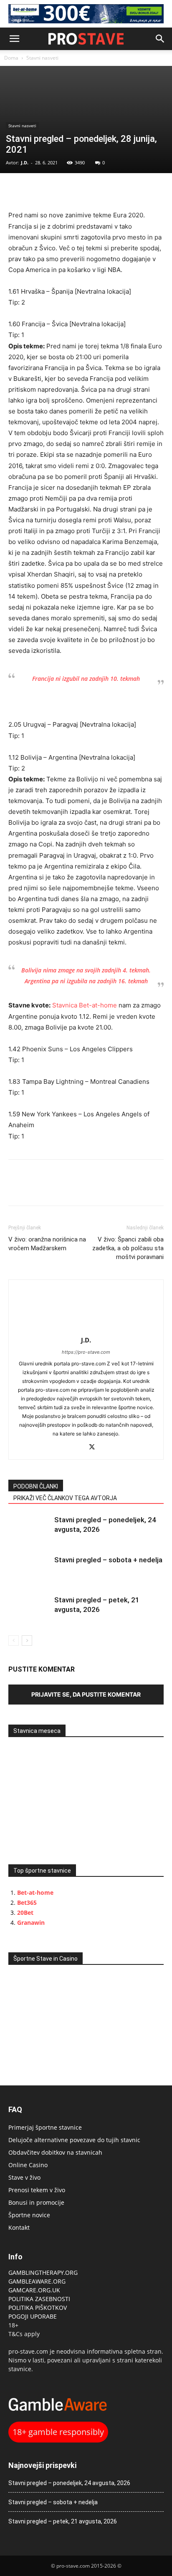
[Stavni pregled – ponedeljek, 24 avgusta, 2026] (29, 1530)
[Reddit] (77, 1448)
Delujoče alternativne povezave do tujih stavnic (74, 2140)
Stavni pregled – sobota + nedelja (108, 1560)
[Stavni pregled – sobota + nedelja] (29, 1570)
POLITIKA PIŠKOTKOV (38, 2308)
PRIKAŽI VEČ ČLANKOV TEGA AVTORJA (65, 1498)
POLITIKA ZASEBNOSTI (39, 2299)
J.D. (25, 162)
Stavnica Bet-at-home (85, 1005)
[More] (75, 190)
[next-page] (27, 1641)
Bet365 (27, 1902)
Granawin (31, 1923)
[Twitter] (36, 190)
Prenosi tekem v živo (37, 2190)
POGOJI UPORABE (33, 2316)
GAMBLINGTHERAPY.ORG (43, 2273)
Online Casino (28, 2165)
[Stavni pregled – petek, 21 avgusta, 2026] (29, 1610)
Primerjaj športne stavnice (45, 2127)
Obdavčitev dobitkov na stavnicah (55, 2152)
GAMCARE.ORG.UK (34, 2290)
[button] (14, 39)
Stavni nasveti (42, 58)
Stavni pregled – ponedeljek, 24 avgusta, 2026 (69, 2483)
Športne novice (29, 2215)
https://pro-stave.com (86, 1352)
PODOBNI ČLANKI (36, 1486)
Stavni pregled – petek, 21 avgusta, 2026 (63, 2521)
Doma (11, 58)
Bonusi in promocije (36, 2202)
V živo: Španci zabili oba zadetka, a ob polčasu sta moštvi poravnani (128, 1248)
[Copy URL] (55, 190)
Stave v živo (24, 2177)
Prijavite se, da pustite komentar (86, 1694)
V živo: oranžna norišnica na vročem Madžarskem (47, 1244)
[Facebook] (17, 190)
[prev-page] (14, 1641)
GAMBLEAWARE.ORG (38, 2281)
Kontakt (19, 2227)
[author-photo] (86, 1328)
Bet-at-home (35, 1892)
